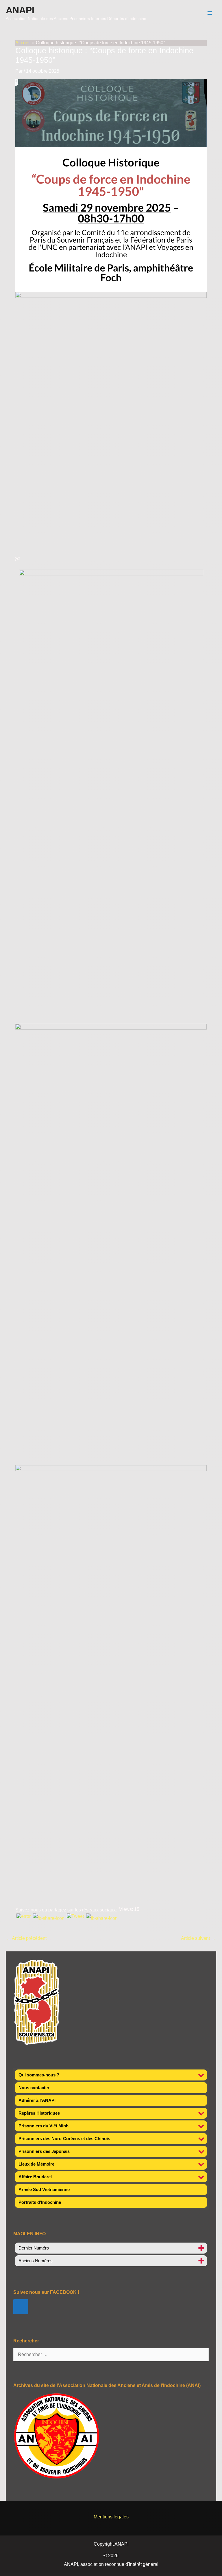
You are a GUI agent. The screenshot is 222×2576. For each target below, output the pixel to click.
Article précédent (26, 1938)
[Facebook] (21, 2307)
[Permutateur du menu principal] (210, 13)
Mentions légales (111, 2517)
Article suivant (198, 1938)
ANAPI (20, 10)
